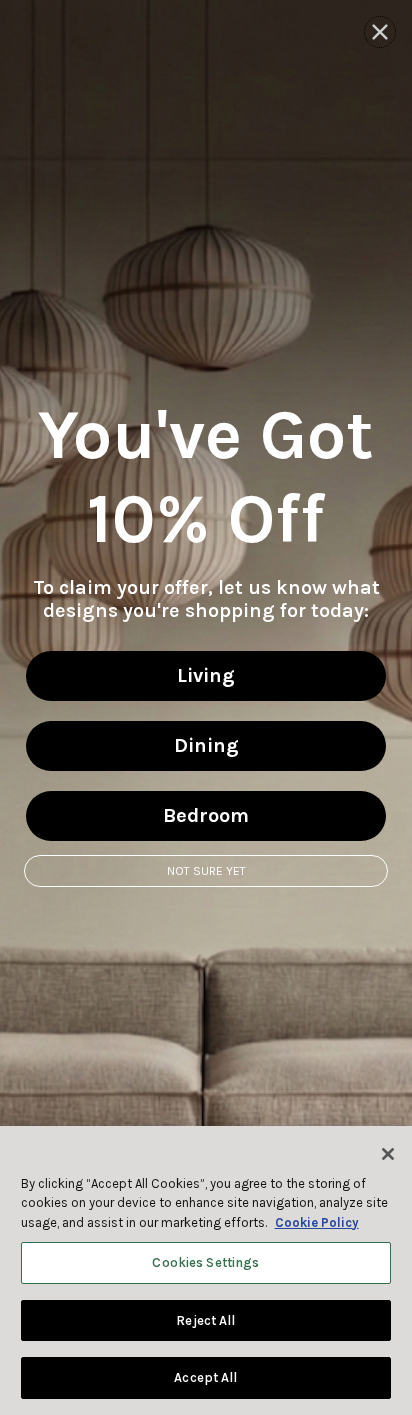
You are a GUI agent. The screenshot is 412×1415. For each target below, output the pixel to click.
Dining (206, 745)
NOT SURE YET (206, 871)
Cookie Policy (317, 1222)
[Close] (388, 1154)
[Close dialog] (380, 32)
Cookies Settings (205, 1262)
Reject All (205, 1320)
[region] (206, 1270)
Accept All (205, 1377)
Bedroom (206, 815)
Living (206, 675)
